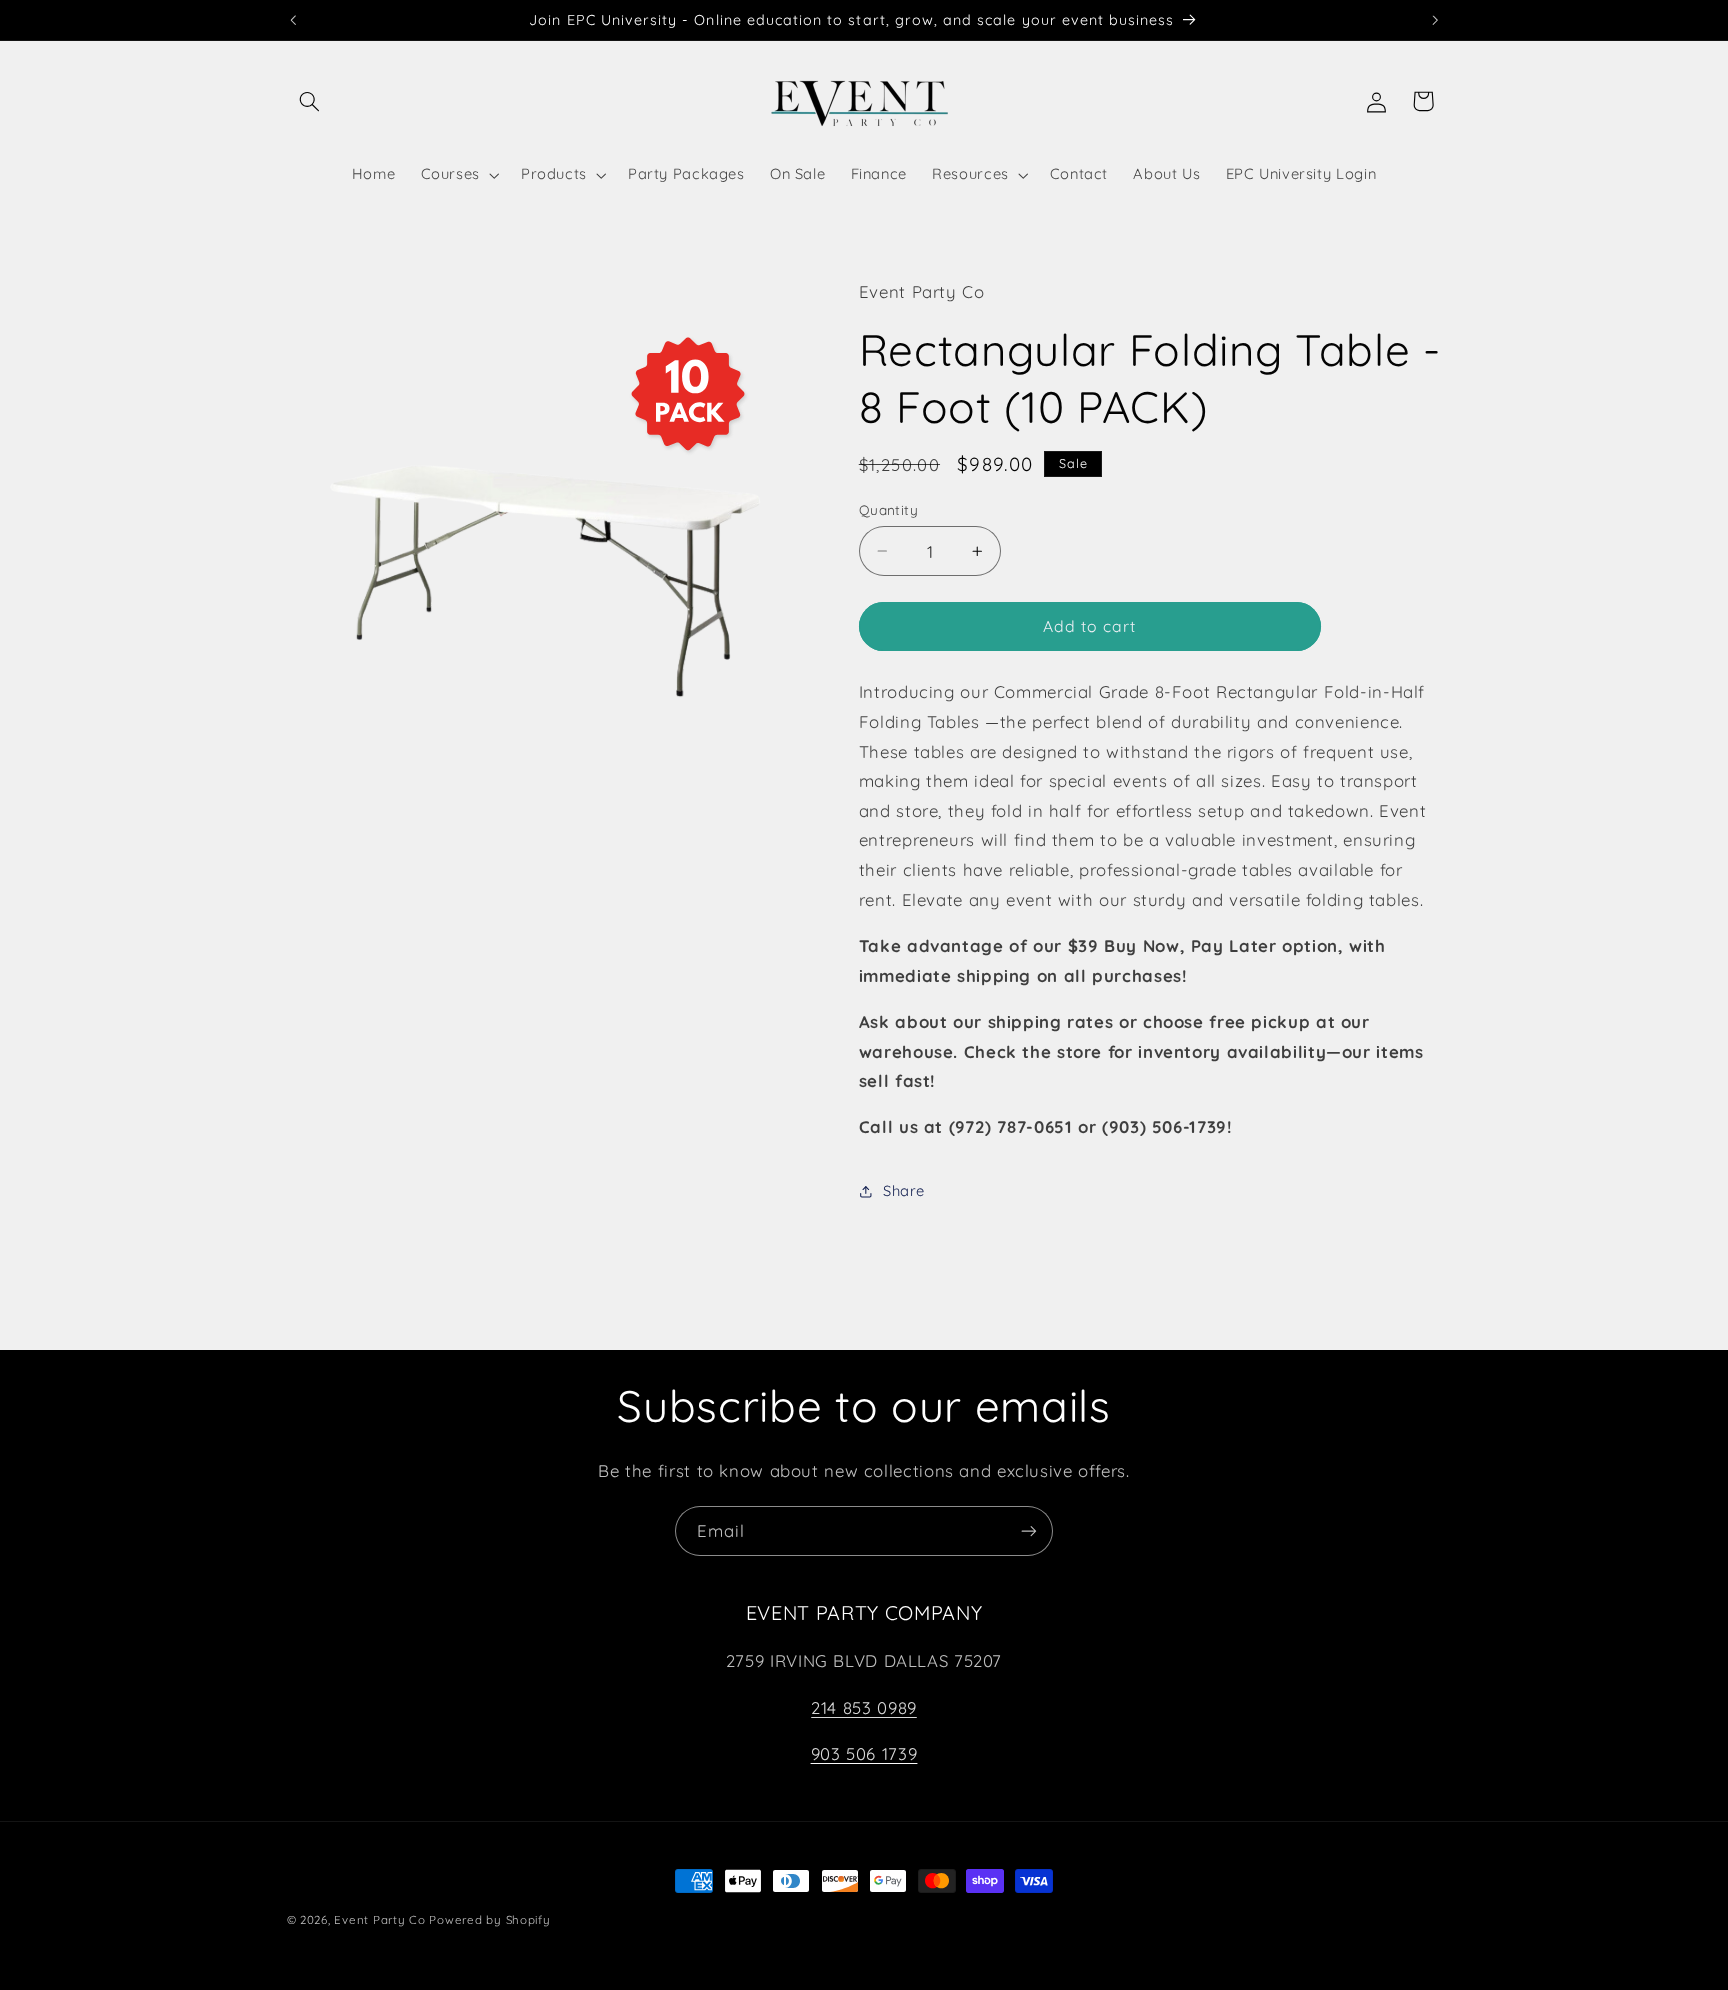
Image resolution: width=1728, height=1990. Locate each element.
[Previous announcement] (293, 20)
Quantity (888, 509)
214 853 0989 (864, 1707)
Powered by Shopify (489, 1919)
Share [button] (904, 1190)
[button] (310, 101)
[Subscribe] (1029, 1530)
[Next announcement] (1435, 20)
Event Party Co (379, 1919)
